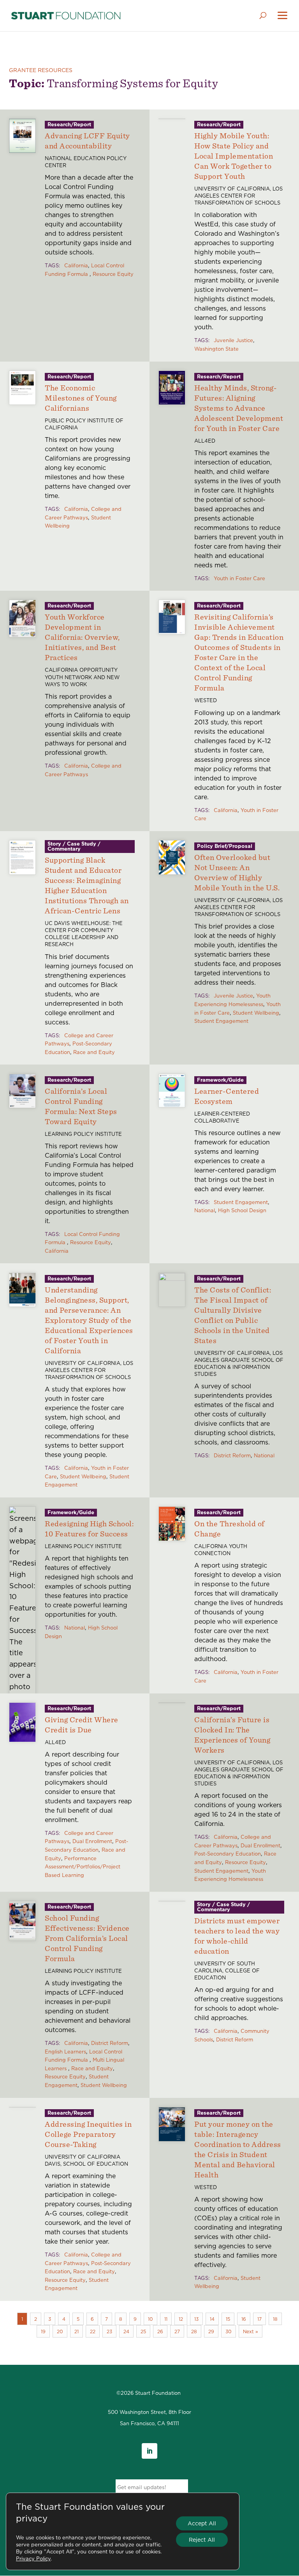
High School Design (242, 1210)
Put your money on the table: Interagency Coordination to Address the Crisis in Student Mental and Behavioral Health (238, 2149)
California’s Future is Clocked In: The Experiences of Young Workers (232, 1735)
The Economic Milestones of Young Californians (81, 398)
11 (166, 2319)
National (205, 1210)
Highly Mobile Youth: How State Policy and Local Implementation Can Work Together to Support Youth (234, 156)
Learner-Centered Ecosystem (227, 1096)
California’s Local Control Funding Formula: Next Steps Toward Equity (81, 1106)
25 (143, 2331)
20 (60, 2331)
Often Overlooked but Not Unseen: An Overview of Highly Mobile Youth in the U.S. (237, 872)
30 (229, 2331)
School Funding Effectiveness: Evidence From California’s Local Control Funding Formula (87, 1938)
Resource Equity (113, 274)
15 (228, 2319)
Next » (251, 2331)
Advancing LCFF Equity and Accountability (87, 140)
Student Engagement (221, 1021)
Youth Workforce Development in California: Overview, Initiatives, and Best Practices (82, 637)
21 (77, 2331)
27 (177, 2331)
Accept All (202, 2523)
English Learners (65, 2052)
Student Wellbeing (256, 1013)
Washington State (216, 349)
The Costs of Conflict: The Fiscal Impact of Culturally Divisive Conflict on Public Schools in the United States (233, 1315)
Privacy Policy (33, 2558)
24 (126, 2331)
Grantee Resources (41, 70)
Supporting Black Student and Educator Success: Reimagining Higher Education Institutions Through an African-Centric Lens (87, 885)
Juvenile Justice (233, 340)
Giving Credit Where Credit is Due (82, 1724)
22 (93, 2331)
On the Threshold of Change (230, 1528)
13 (196, 2319)
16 (244, 2319)
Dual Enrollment (92, 1841)
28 (194, 2331)
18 (275, 2319)
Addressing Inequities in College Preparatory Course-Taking (88, 2134)
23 (109, 2331)
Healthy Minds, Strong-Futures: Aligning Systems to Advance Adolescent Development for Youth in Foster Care (239, 408)
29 (211, 2331)
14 (212, 2319)
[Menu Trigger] (282, 16)
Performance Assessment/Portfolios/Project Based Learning (83, 1867)
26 (160, 2331)
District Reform (232, 1455)
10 (150, 2319)
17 (259, 2319)
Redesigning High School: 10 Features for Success (89, 1528)
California (76, 265)
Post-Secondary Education (228, 1854)
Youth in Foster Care (239, 578)
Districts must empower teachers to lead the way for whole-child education (237, 1936)
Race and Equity (94, 1052)
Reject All (202, 2540)
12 (181, 2319)
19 (43, 2331)
